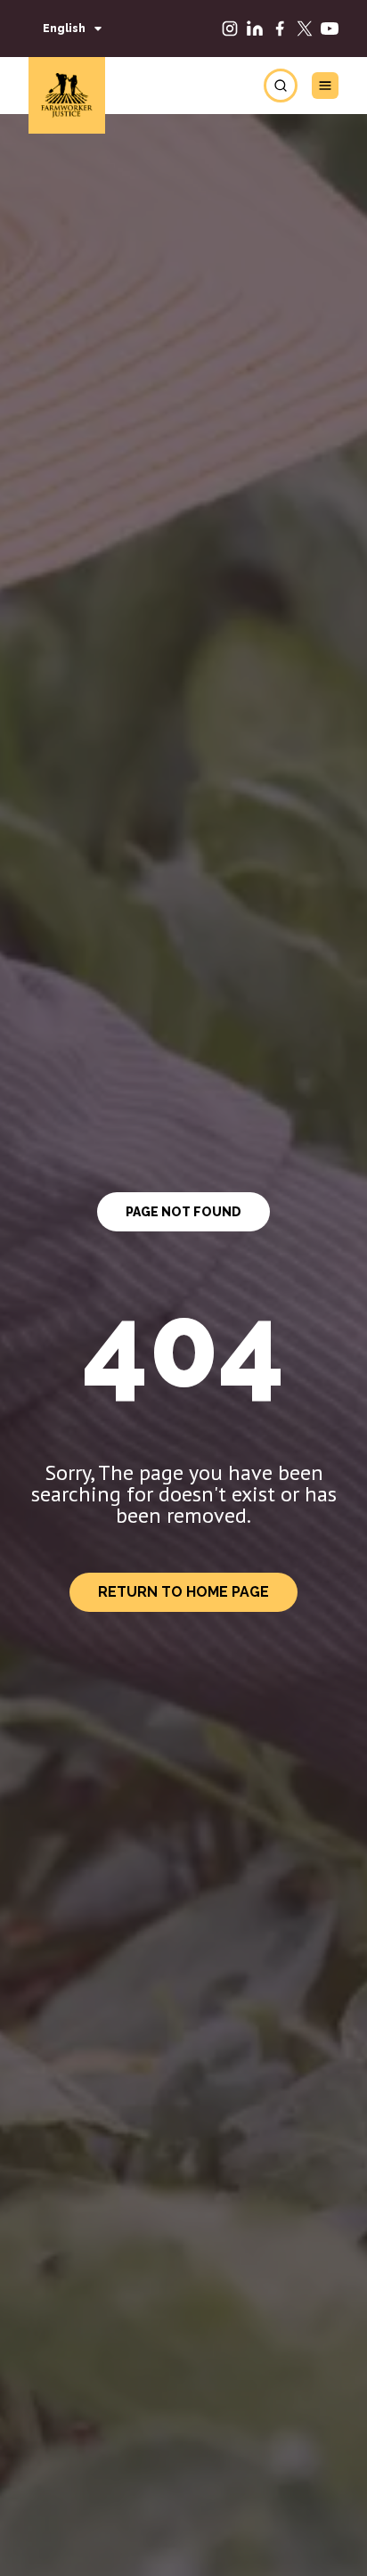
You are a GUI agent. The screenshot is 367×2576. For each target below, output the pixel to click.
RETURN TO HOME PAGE (183, 1592)
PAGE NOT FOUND (183, 1212)
